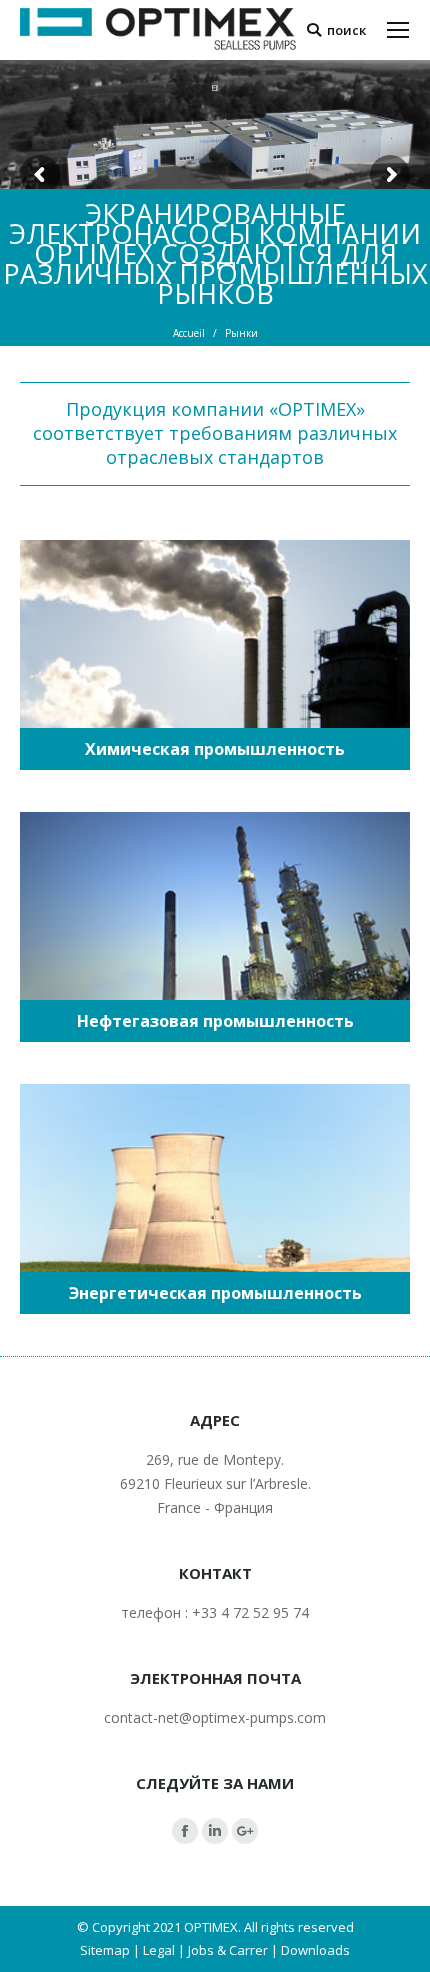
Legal (159, 1950)
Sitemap (105, 1950)
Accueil (189, 333)
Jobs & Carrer (228, 1950)
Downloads (315, 1950)
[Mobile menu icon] (398, 30)
